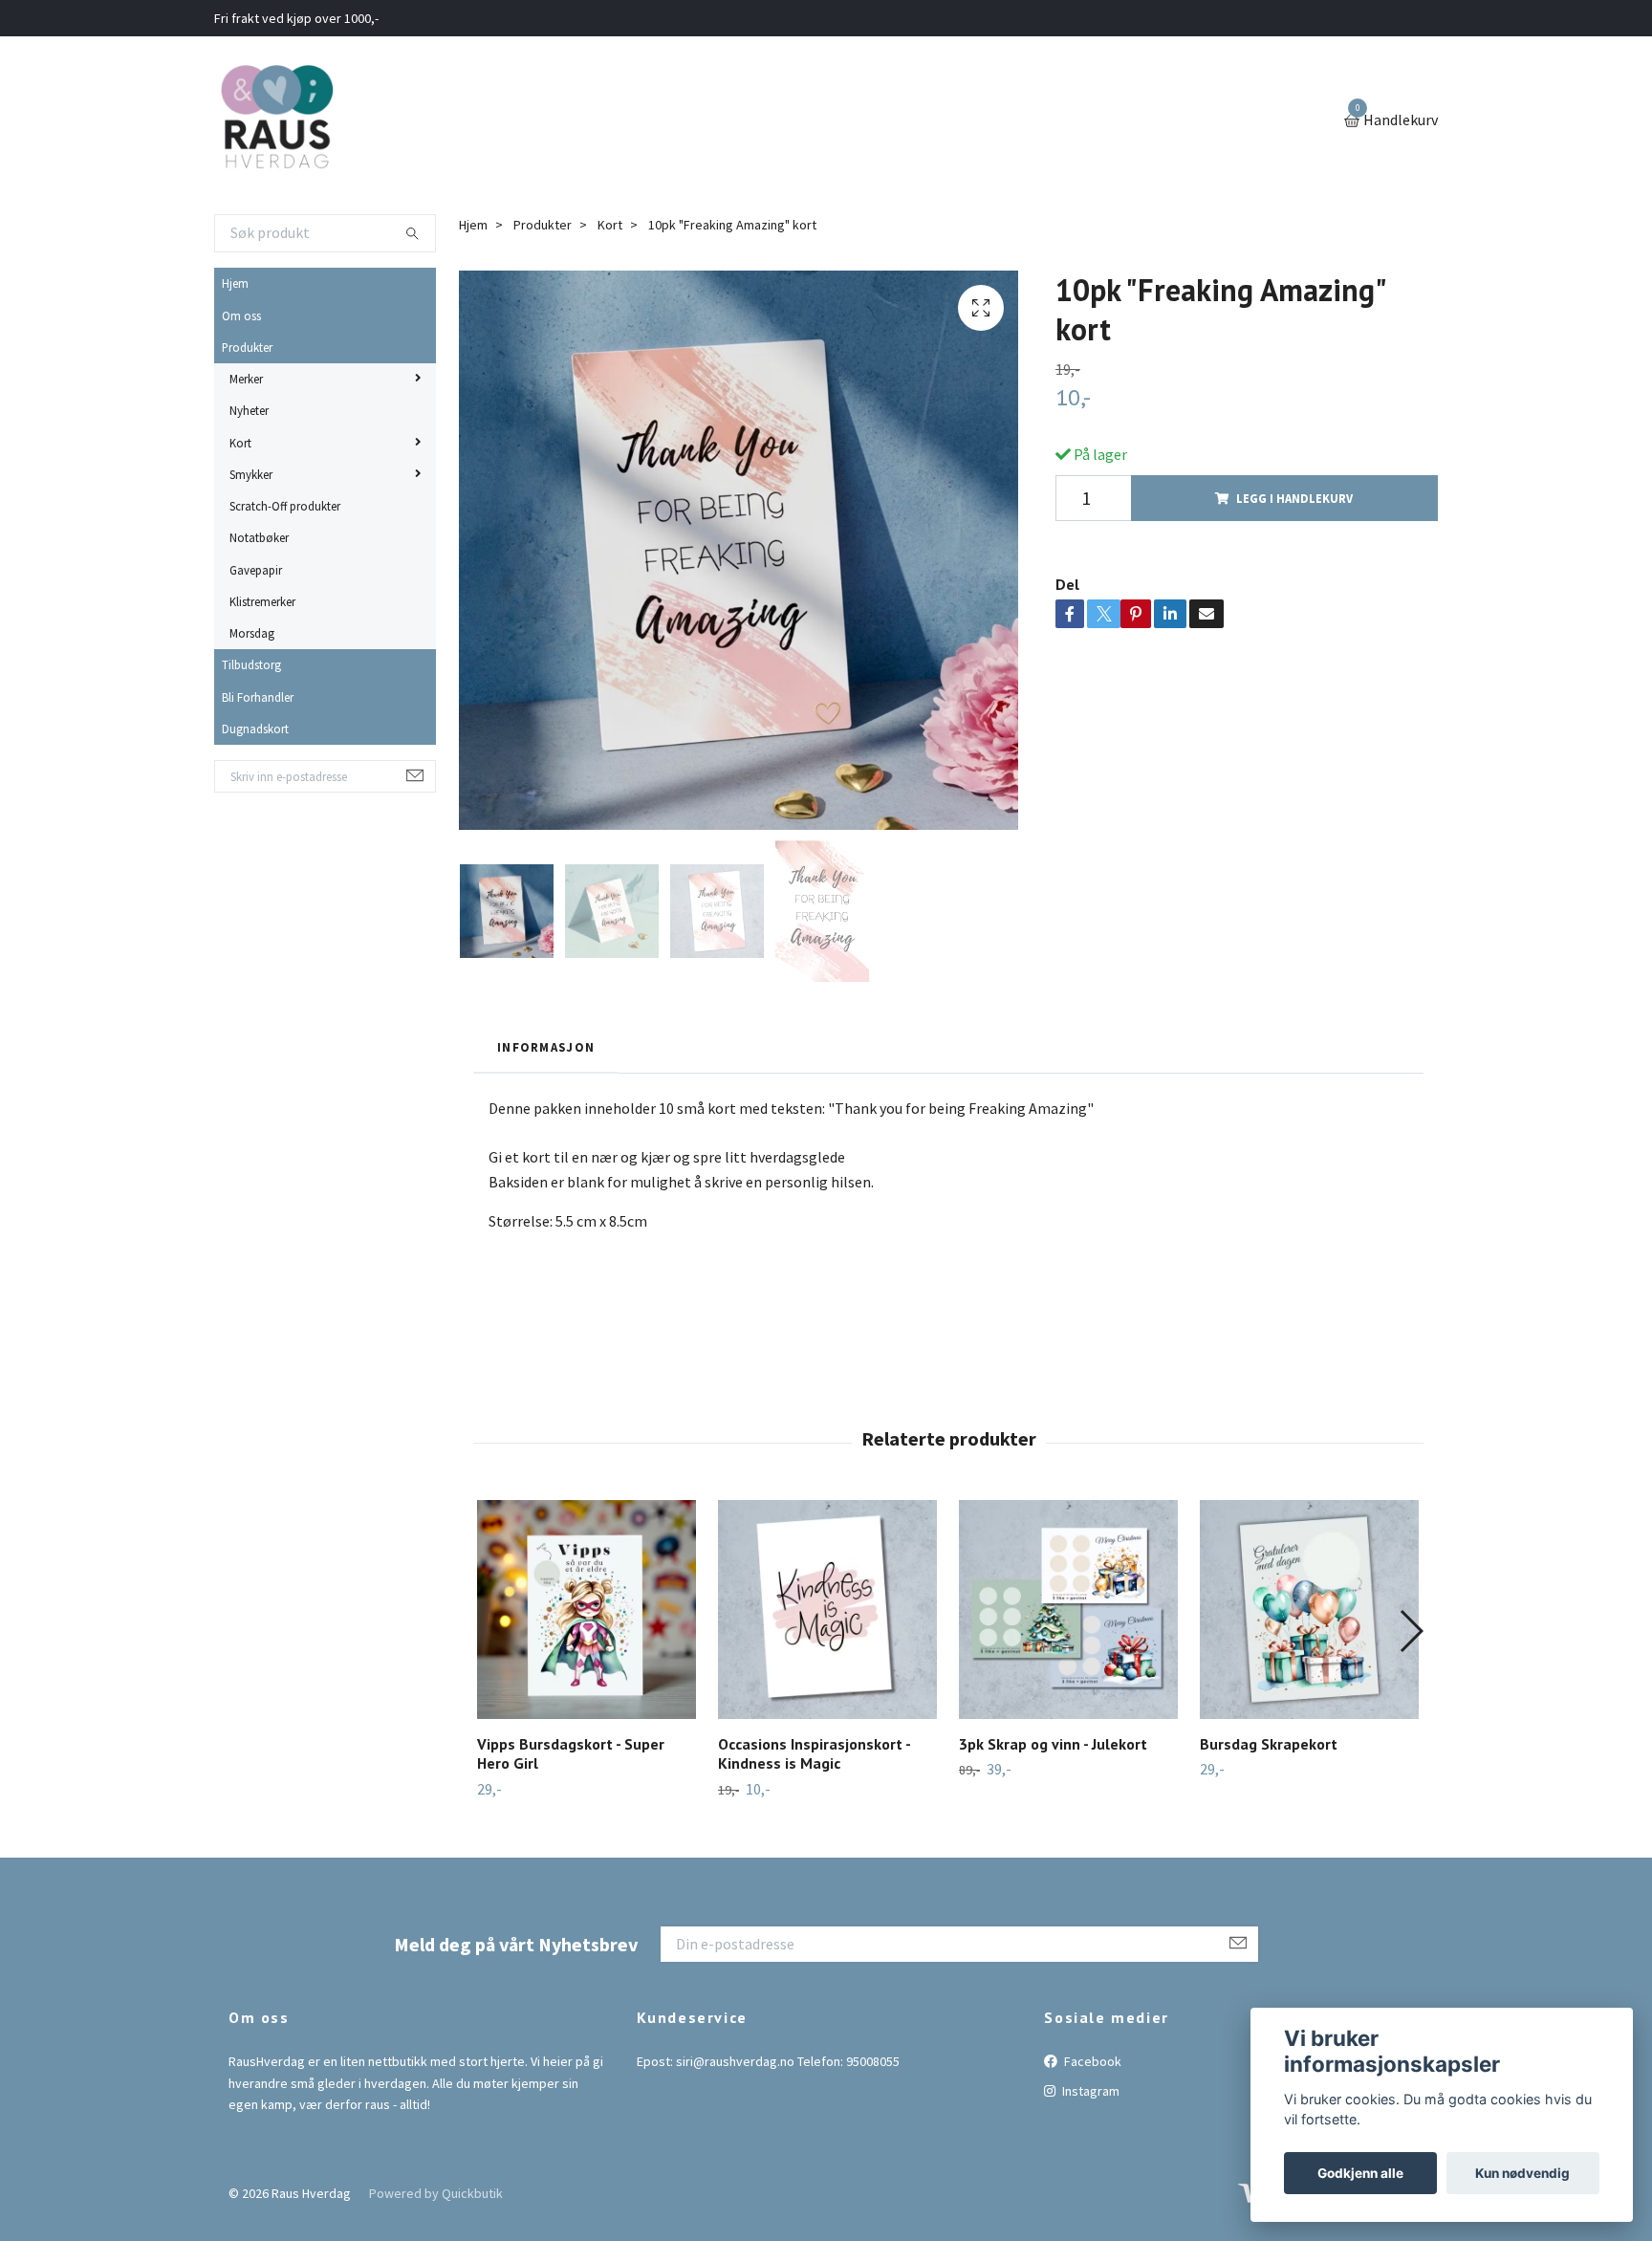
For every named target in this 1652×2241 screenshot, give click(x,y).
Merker (246, 379)
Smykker (251, 474)
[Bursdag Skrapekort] (1309, 1610)
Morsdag (252, 633)
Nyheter (249, 410)
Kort (240, 443)
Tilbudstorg (251, 664)
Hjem (235, 283)
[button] (1411, 1631)
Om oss (241, 315)
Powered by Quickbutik (436, 2193)
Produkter (247, 347)
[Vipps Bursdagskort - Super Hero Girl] (587, 1610)
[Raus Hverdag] (276, 121)
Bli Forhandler (258, 697)
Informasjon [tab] (546, 1047)
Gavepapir (256, 570)
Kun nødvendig (1522, 2173)
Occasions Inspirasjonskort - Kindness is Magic (814, 1754)
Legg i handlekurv (1294, 498)
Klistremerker (262, 601)
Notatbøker (259, 537)
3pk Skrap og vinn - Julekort (1053, 1744)
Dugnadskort (255, 729)
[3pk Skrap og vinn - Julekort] (1068, 1610)
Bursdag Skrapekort (1269, 1744)
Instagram (1089, 2091)
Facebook (1091, 2061)
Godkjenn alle (1360, 2173)
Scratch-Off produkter (285, 506)
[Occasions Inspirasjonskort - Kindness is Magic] (827, 1610)
